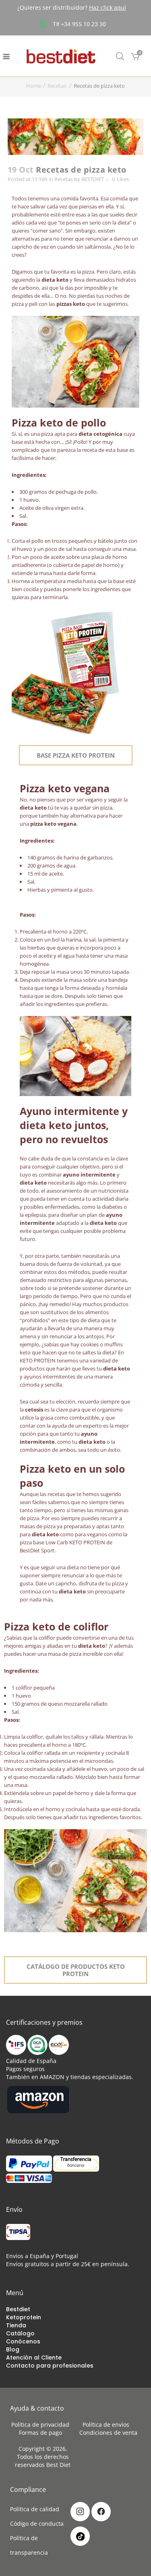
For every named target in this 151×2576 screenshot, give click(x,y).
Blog (13, 2349)
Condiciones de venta (108, 2433)
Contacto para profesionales (50, 2366)
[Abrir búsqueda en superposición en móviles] (120, 56)
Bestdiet (18, 2309)
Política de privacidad (43, 2425)
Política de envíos (108, 2425)
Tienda (16, 2325)
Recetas (57, 86)
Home (34, 86)
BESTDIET (93, 179)
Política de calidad (35, 2509)
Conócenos (23, 2341)
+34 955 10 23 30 (83, 24)
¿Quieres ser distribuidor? (72, 7)
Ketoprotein (24, 2317)
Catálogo (20, 2333)
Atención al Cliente (34, 2358)
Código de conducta (37, 2523)
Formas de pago (43, 2433)
